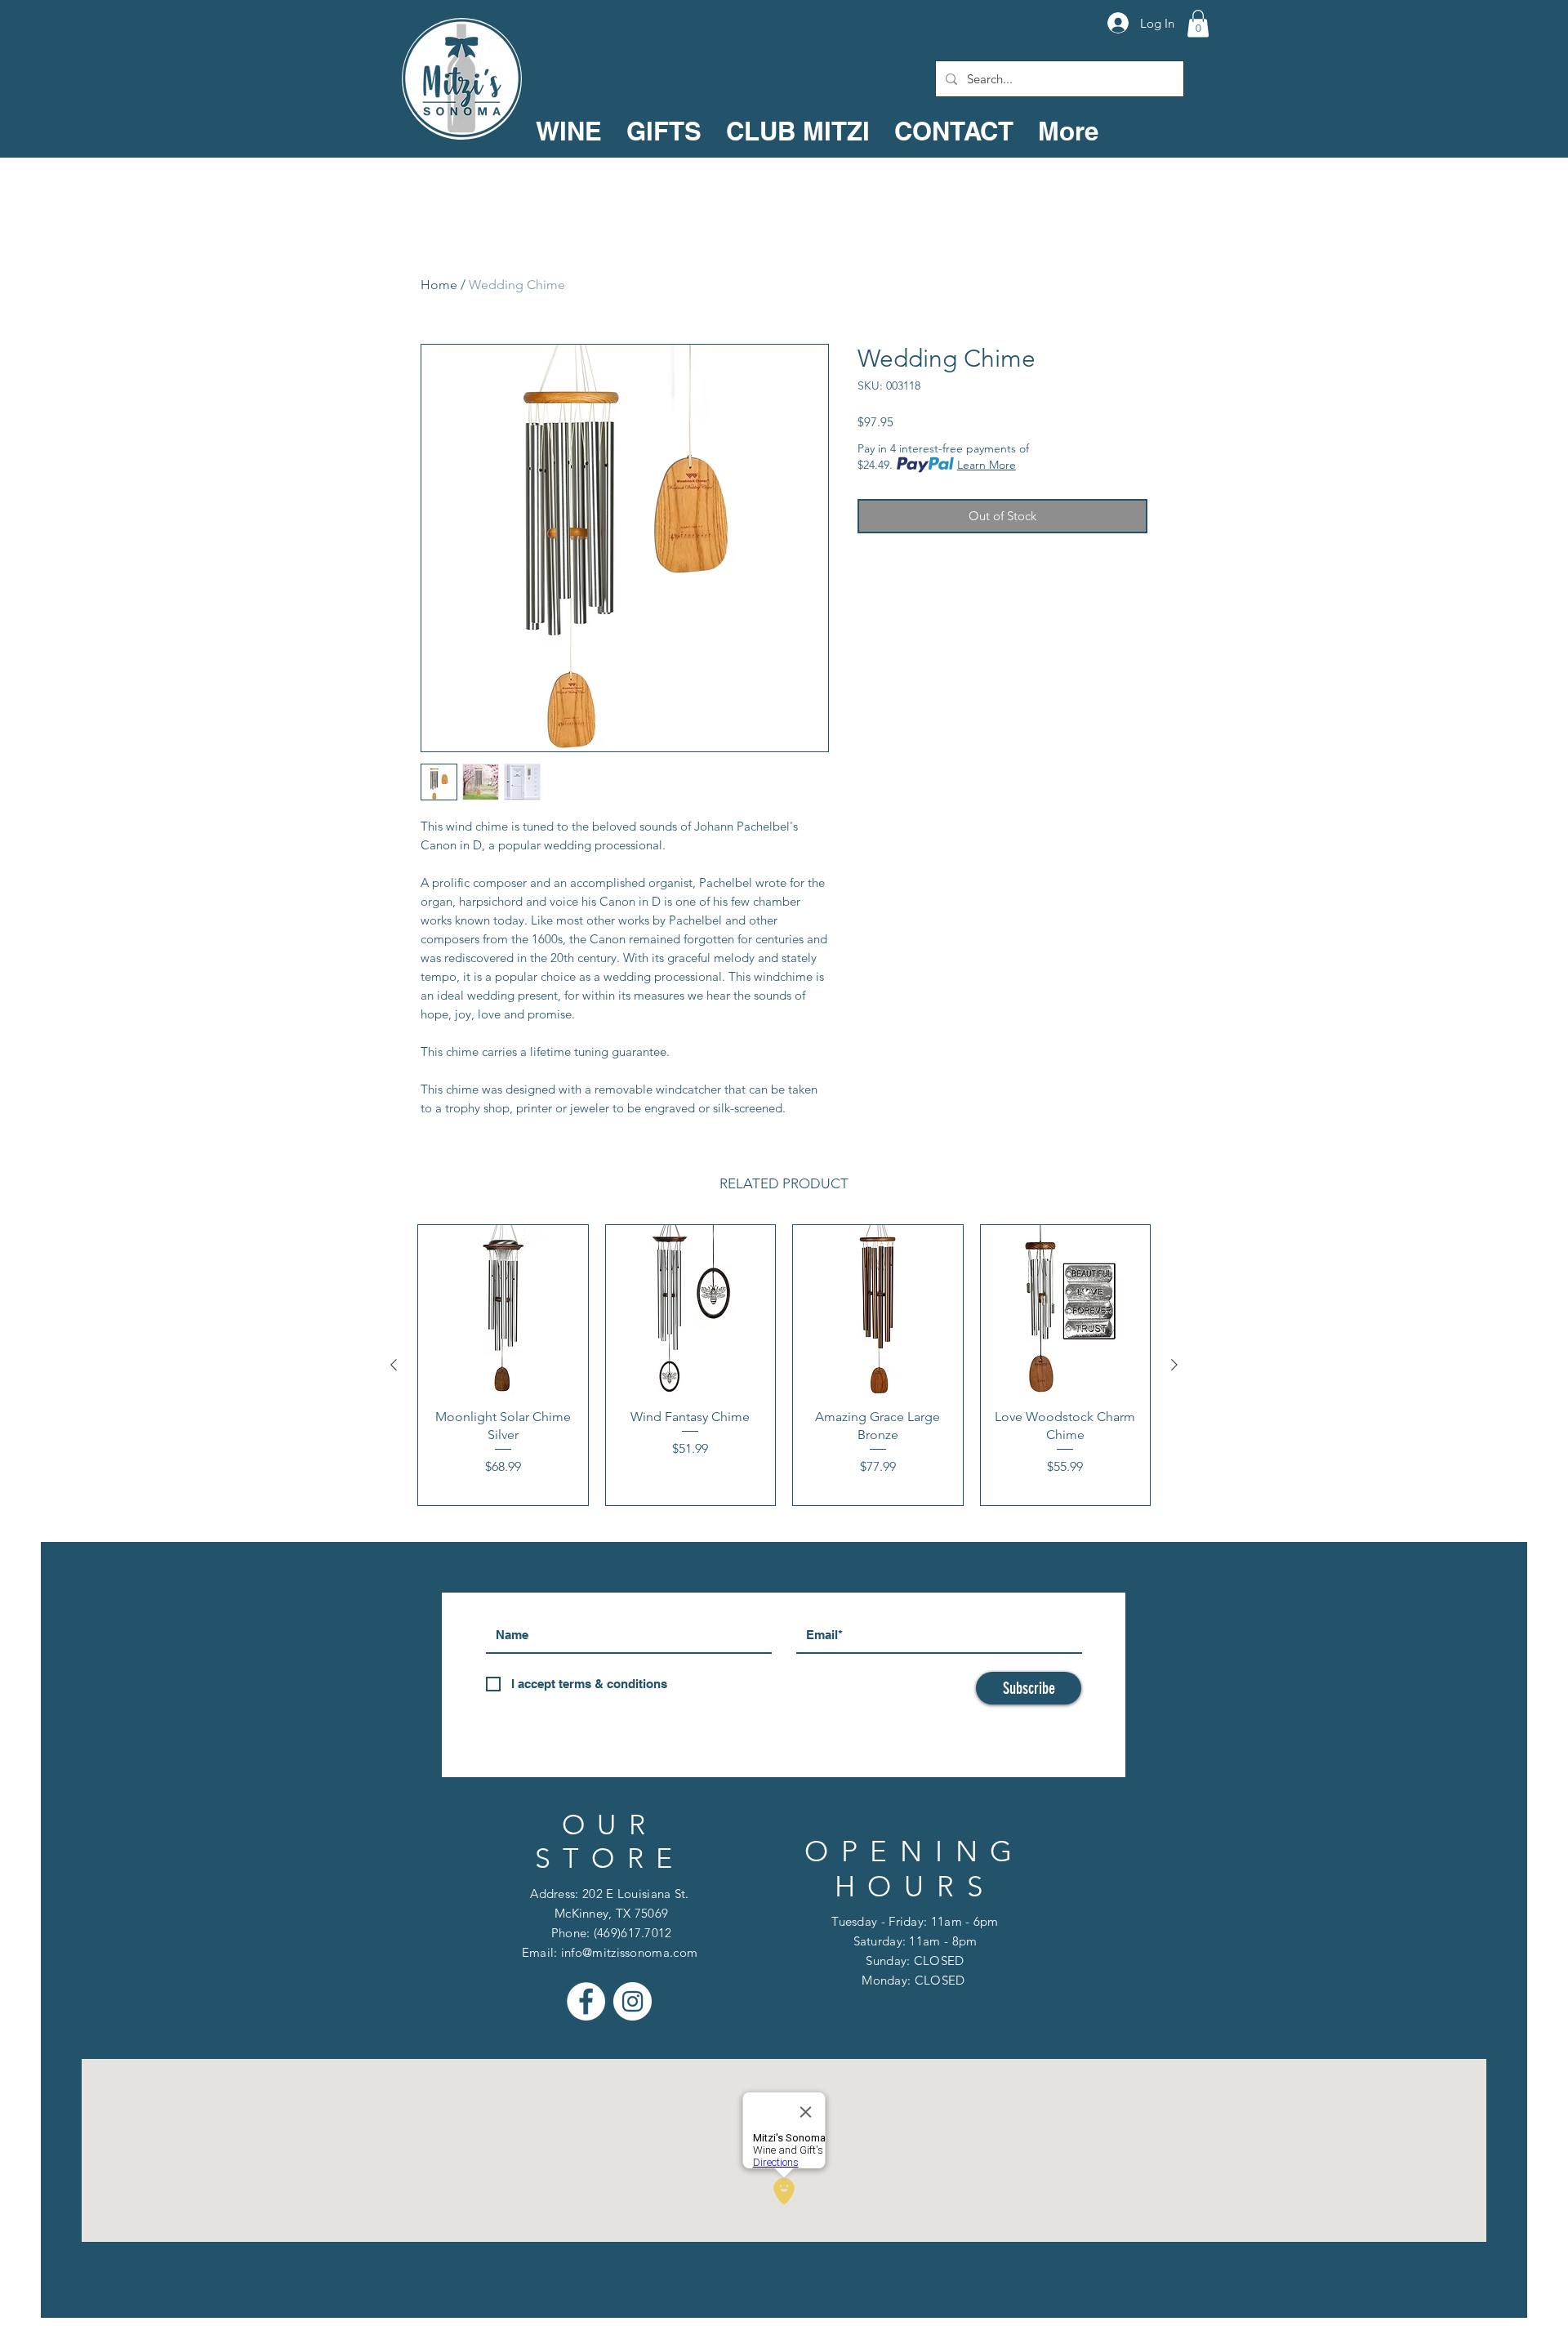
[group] (784, 1365)
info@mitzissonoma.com (629, 1952)
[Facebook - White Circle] (586, 2001)
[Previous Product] (394, 1365)
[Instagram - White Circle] (633, 2001)
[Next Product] (1174, 1365)
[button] (1198, 23)
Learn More (987, 465)
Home (439, 285)
